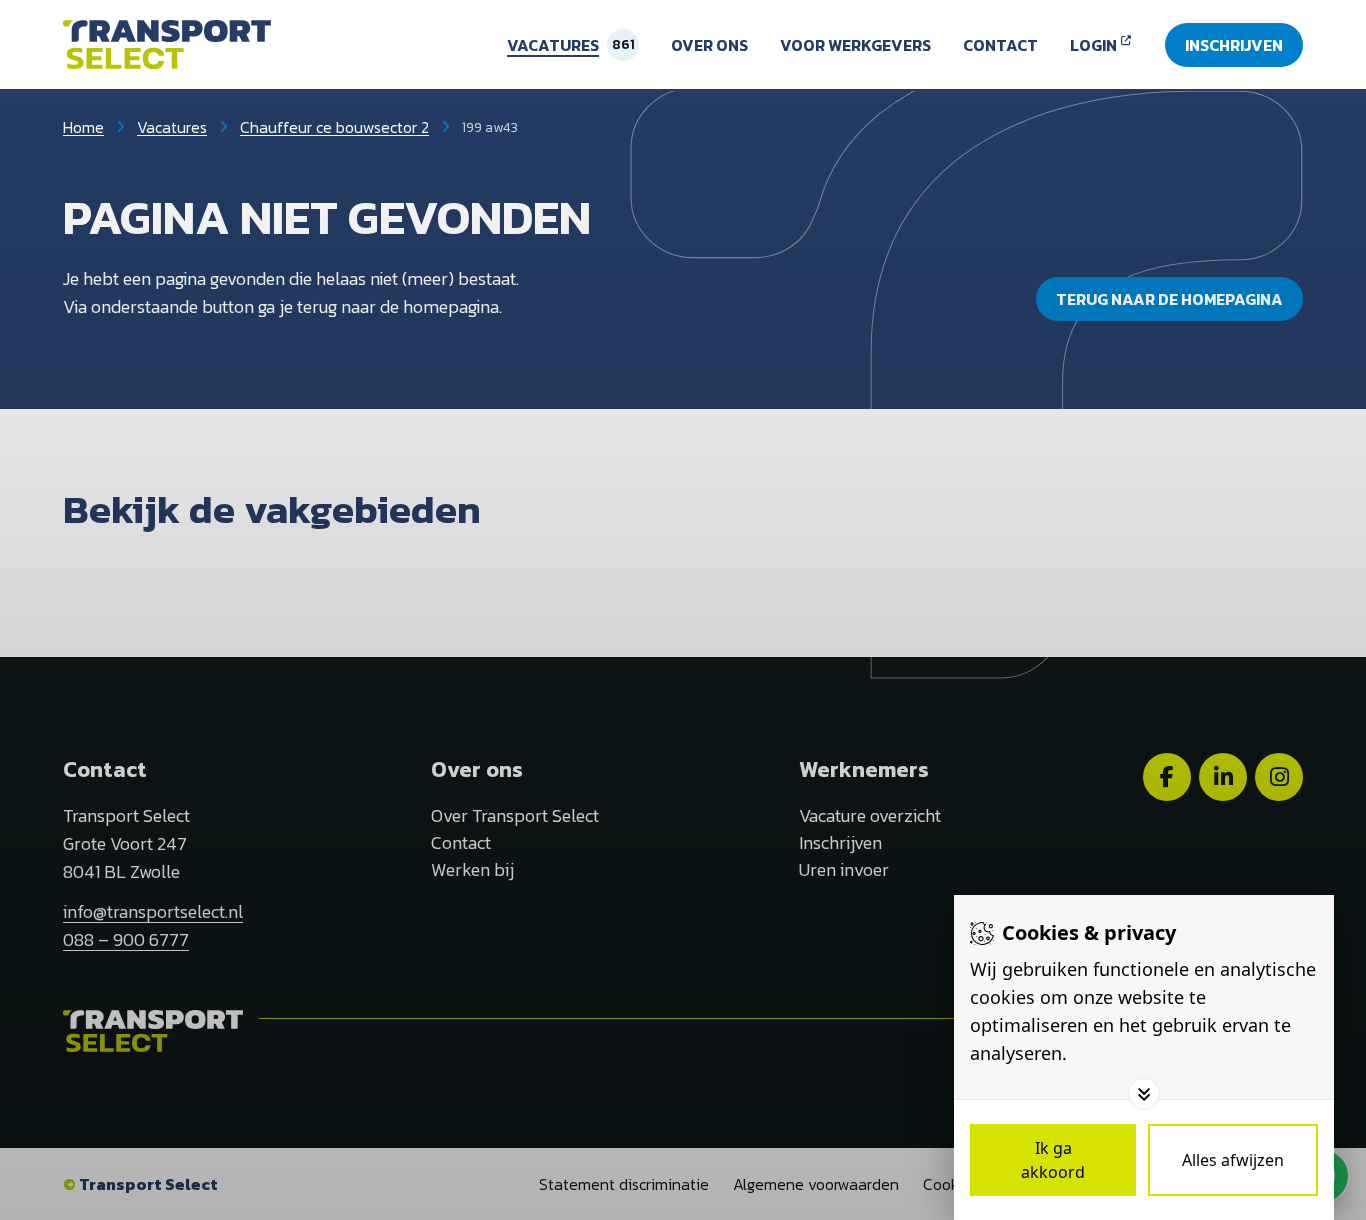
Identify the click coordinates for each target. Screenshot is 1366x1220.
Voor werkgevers (855, 45)
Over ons (709, 45)
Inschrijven (1234, 45)
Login (1093, 45)
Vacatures (553, 45)
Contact (1000, 45)
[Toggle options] (1144, 1094)
